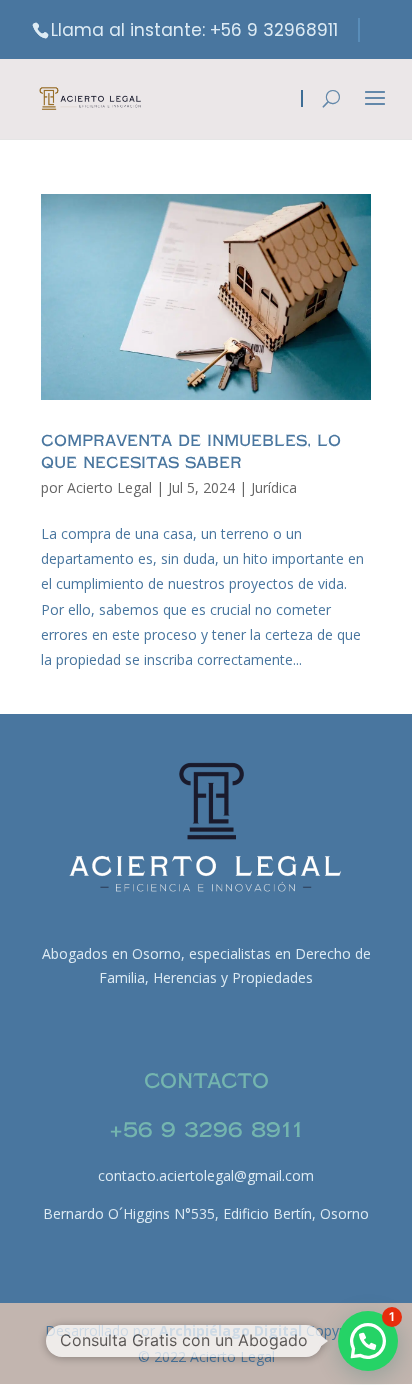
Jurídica (274, 487)
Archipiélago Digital (232, 1330)
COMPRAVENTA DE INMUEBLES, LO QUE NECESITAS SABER (191, 452)
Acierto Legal (109, 487)
